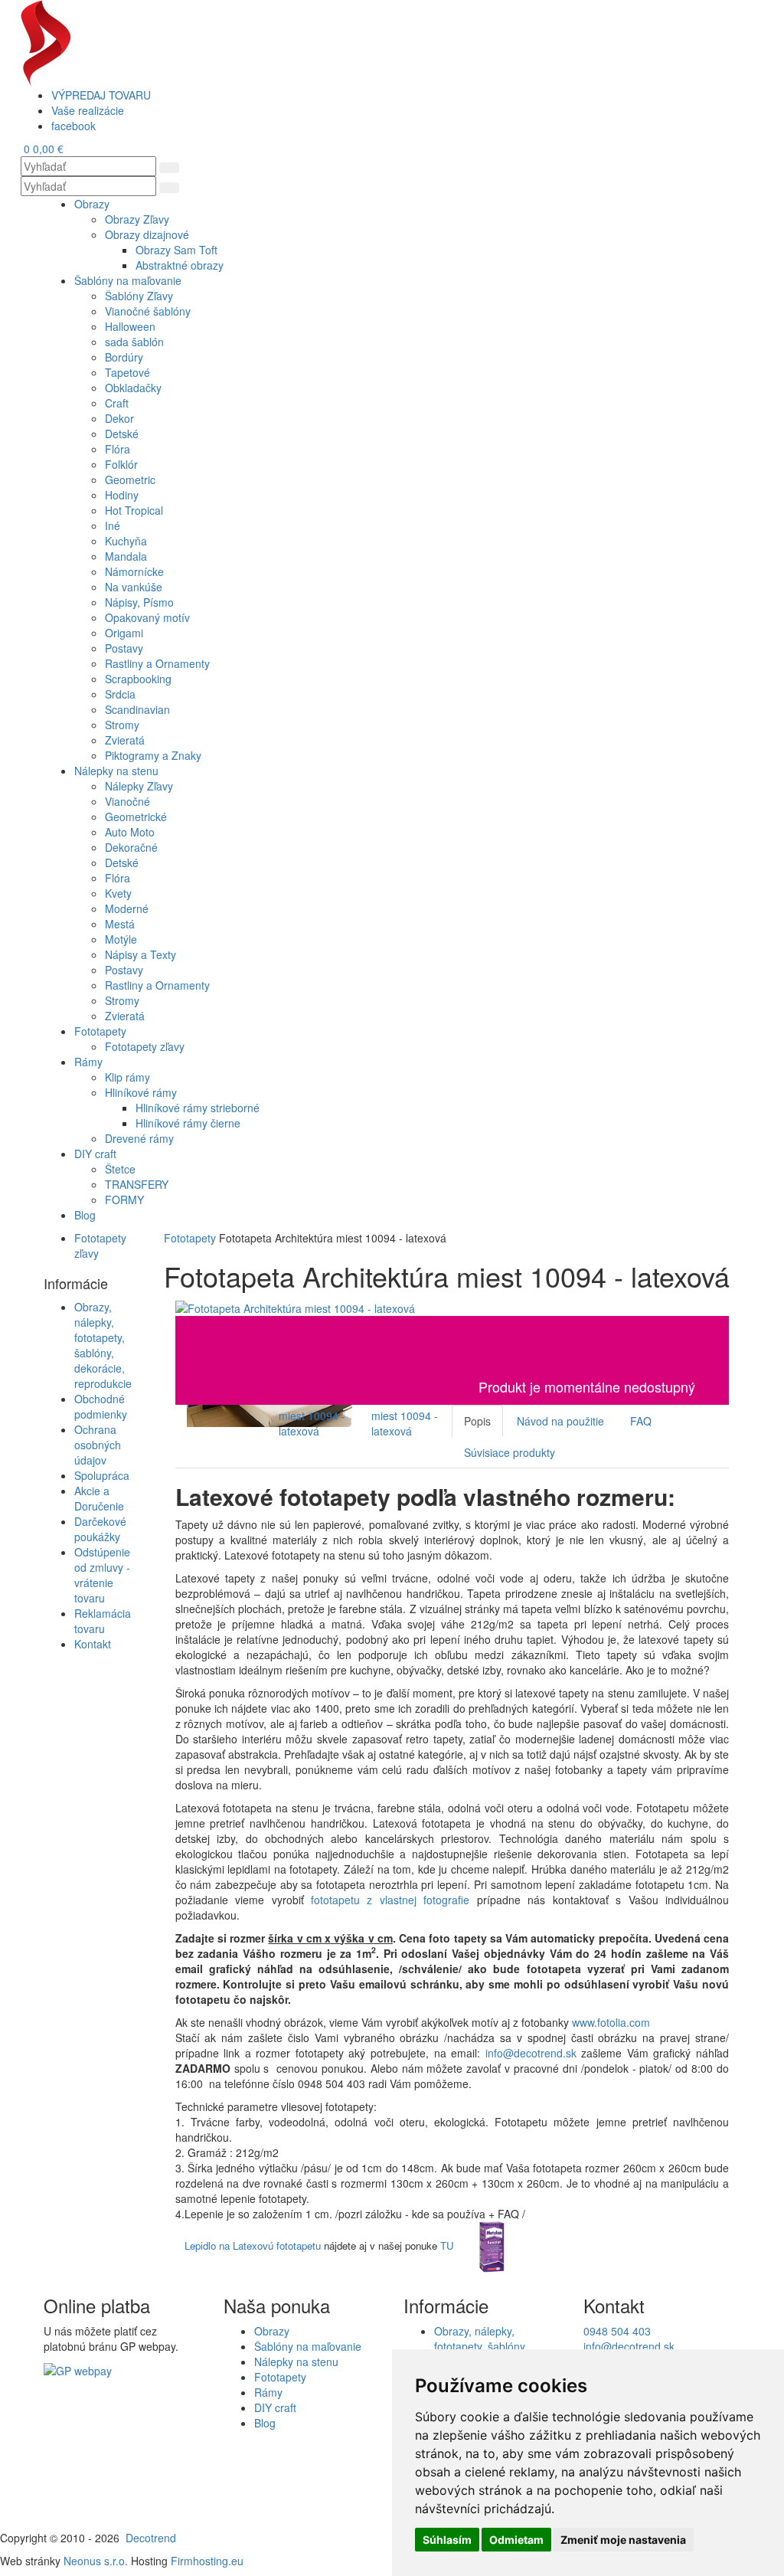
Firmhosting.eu (207, 2561)
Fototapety (190, 1238)
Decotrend (151, 2538)
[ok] (169, 168)
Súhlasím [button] (447, 2540)
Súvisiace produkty (510, 1452)
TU (447, 2245)
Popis (477, 1421)
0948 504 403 (617, 2331)
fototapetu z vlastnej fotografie (390, 1900)
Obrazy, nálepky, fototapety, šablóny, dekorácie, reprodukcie (103, 1345)
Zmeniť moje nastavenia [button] (623, 2540)
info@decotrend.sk (531, 2053)
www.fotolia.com (612, 2022)
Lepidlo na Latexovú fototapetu (253, 2245)
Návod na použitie (560, 1421)
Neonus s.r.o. (96, 2561)
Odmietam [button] (516, 2540)
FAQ (641, 1421)
